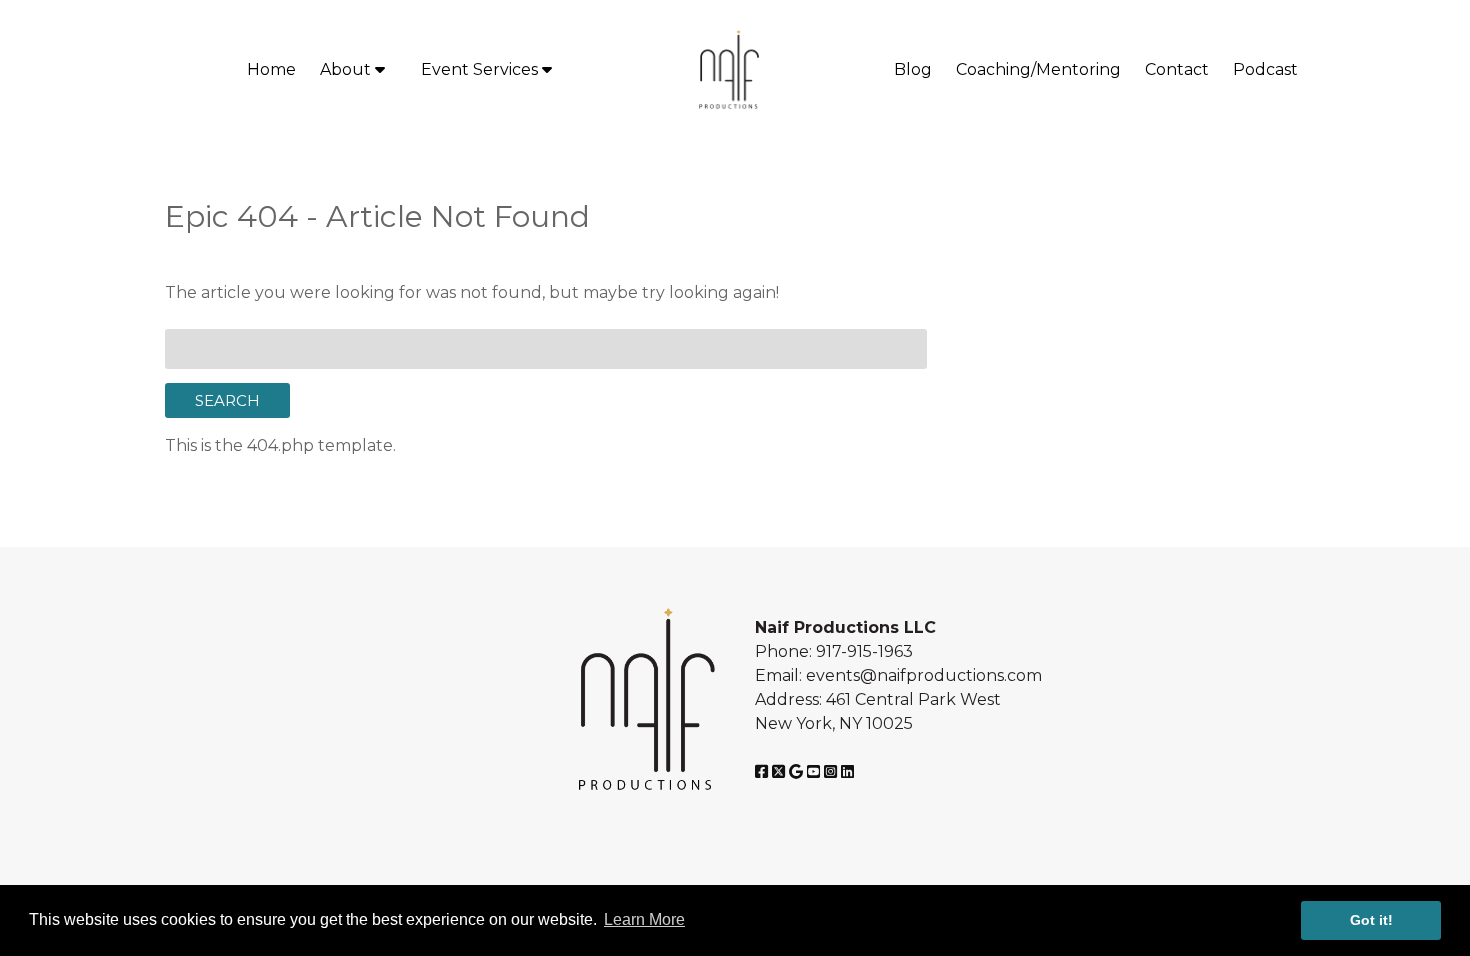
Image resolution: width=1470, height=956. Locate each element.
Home (271, 69)
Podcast (1265, 69)
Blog (913, 69)
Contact (1177, 69)
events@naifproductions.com (924, 675)
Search (227, 400)
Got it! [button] (1371, 920)
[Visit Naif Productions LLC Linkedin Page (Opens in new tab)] (847, 771)
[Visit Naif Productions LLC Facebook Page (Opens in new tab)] (761, 771)
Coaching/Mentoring (1038, 69)
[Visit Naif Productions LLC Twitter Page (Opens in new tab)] (778, 771)
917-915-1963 (864, 651)
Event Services (481, 69)
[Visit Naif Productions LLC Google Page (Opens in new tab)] (796, 771)
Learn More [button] (644, 919)
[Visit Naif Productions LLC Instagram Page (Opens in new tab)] (830, 771)
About (347, 69)
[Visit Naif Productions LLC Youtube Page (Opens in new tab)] (813, 771)
